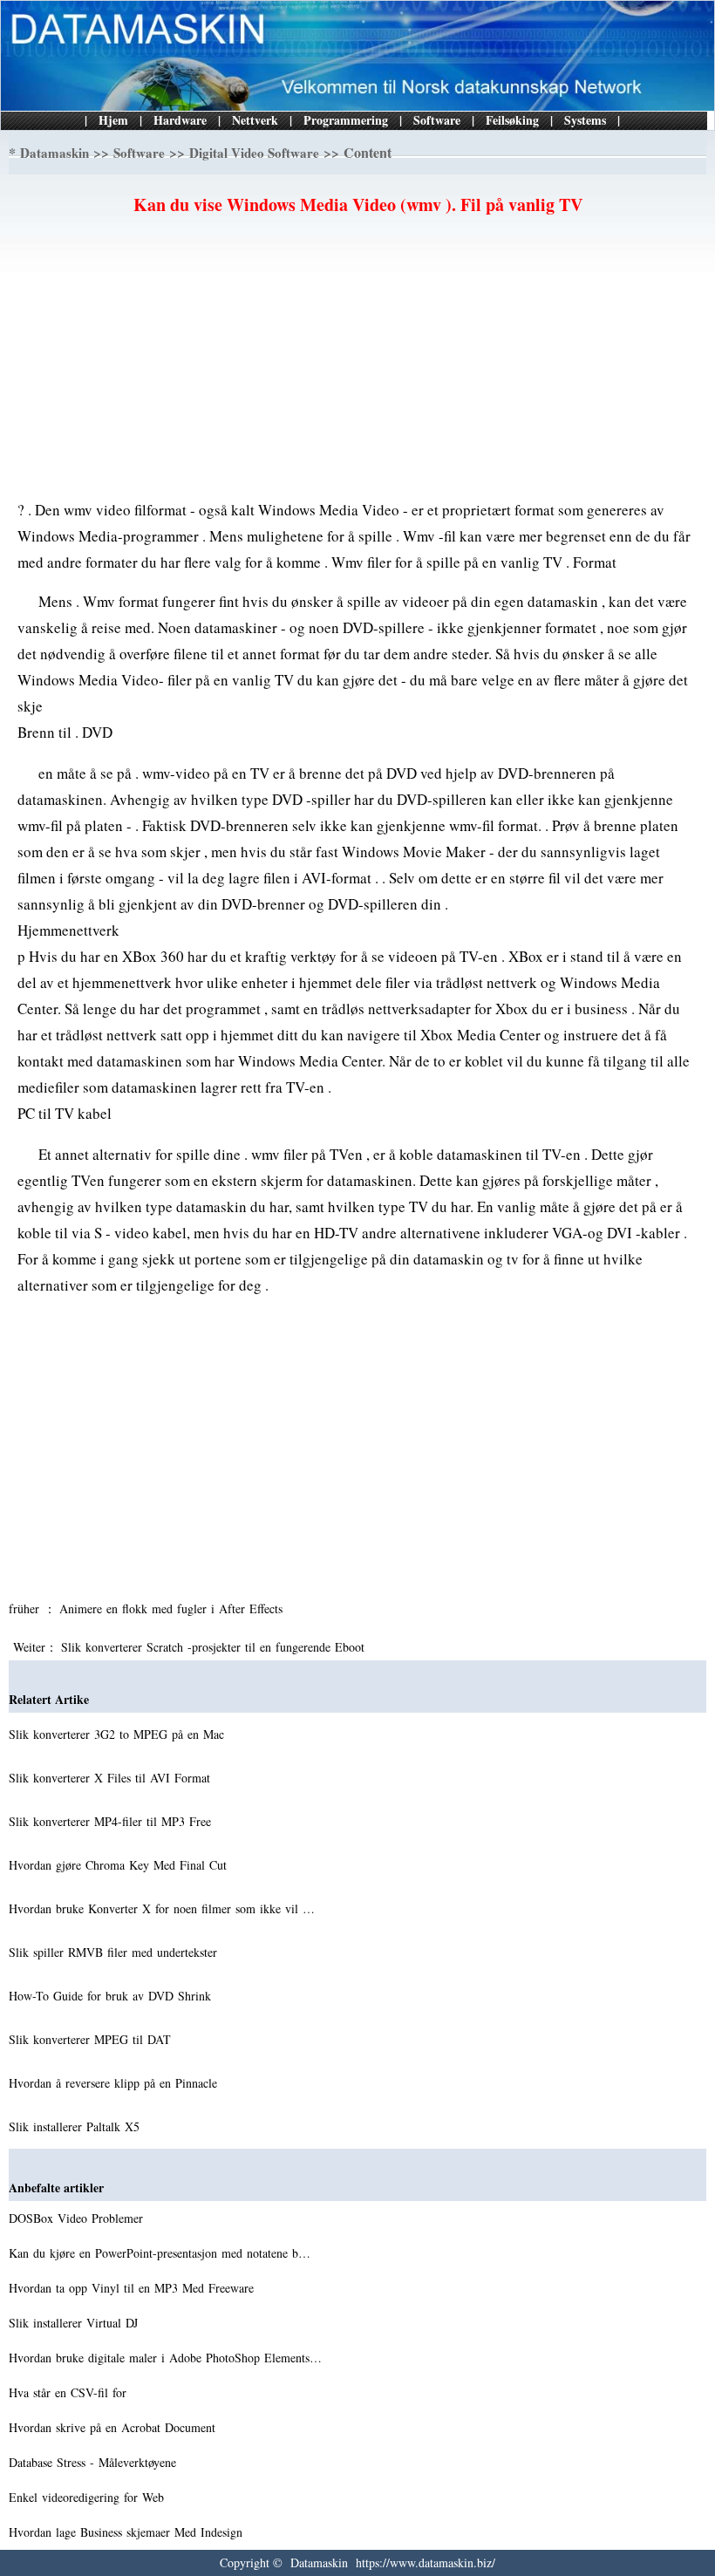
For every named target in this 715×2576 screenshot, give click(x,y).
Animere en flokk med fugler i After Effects (173, 1608)
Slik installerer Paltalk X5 (76, 2126)
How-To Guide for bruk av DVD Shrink (112, 1996)
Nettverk (255, 120)
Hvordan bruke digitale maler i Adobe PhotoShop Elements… (165, 2358)
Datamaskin (54, 153)
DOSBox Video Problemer (78, 2218)
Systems (585, 120)
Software (437, 120)
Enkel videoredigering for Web (89, 2497)
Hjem (113, 120)
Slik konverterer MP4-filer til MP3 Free (112, 1821)
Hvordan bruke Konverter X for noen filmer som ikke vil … (162, 1908)
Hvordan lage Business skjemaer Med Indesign (128, 2532)
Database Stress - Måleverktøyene (95, 2462)
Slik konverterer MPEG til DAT (92, 2039)
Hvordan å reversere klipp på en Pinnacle (115, 2083)
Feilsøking (512, 120)
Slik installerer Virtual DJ (75, 2323)
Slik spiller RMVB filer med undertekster (115, 1952)
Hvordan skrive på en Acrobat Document (114, 2427)
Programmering (346, 120)
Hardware (180, 120)
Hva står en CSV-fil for (70, 2392)
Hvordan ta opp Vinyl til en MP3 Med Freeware (133, 2288)
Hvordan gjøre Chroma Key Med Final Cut (120, 1865)
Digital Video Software (254, 153)
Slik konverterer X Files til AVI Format (112, 1778)
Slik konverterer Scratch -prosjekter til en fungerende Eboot (215, 1647)
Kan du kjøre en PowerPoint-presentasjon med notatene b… (160, 2253)
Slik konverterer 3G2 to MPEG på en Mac (119, 1734)
